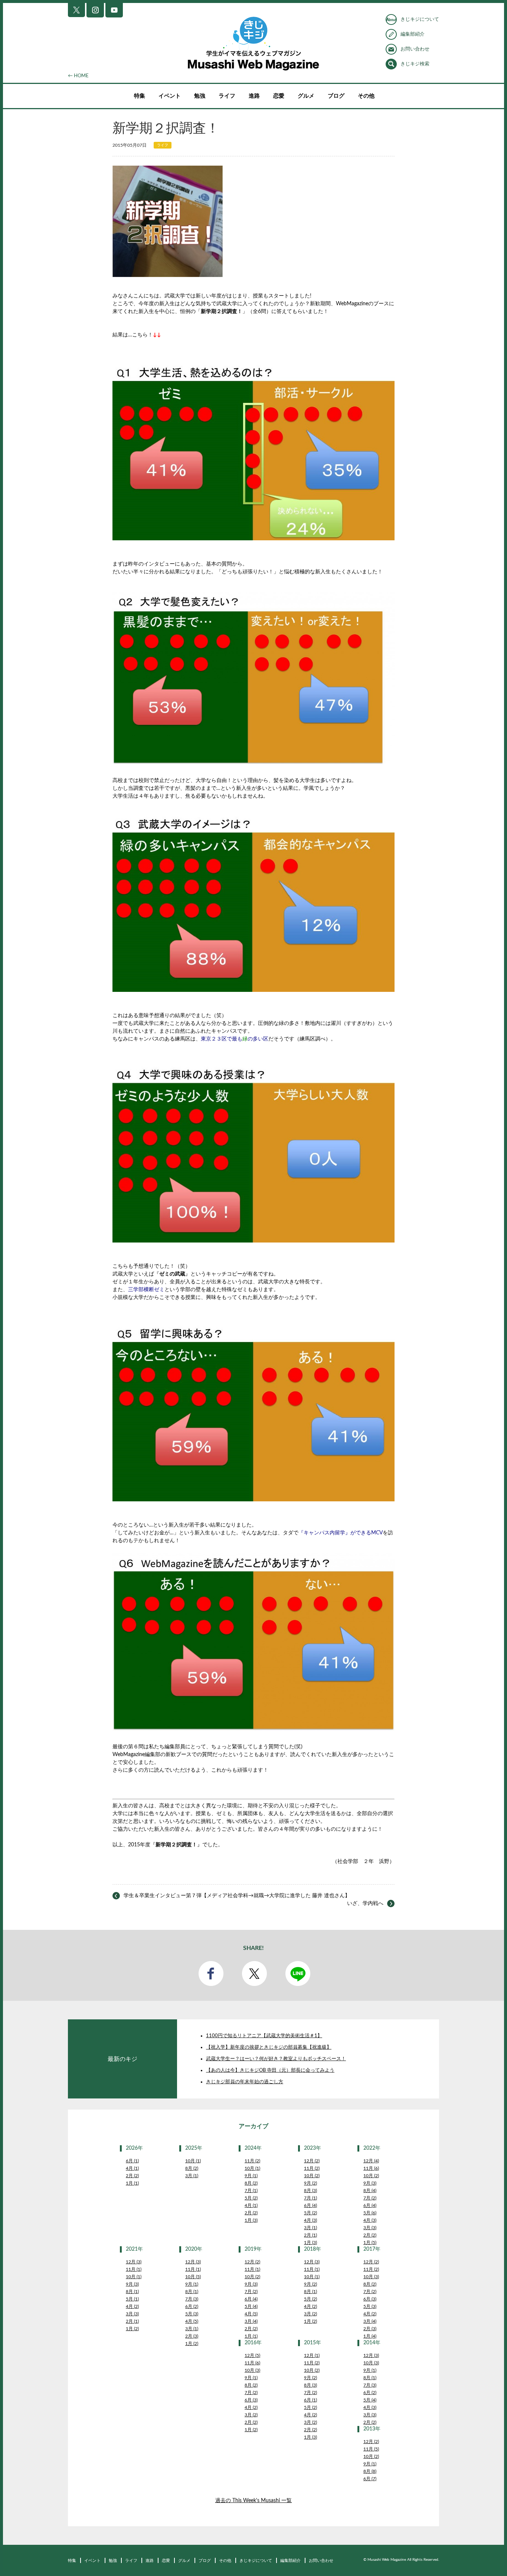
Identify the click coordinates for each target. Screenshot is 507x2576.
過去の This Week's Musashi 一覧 (253, 2501)
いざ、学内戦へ (365, 1903)
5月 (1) (132, 2299)
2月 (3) (192, 2336)
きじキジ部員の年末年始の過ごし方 (245, 2082)
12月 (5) (252, 2355)
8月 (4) (370, 2191)
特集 (140, 96)
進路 (254, 96)
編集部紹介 (413, 34)
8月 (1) (132, 2292)
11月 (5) (371, 2449)
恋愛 (279, 96)
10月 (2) (312, 2176)
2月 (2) (132, 2176)
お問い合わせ (415, 49)
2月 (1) (310, 2235)
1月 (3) (251, 2220)
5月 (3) (192, 2314)
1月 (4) (370, 2336)
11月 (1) (134, 2269)
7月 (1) (251, 2191)
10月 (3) (371, 2277)
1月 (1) (132, 2183)
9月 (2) (310, 2183)
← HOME (78, 76)
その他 (366, 96)
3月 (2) (310, 2314)
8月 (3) (310, 2191)
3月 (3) (370, 2228)
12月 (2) (312, 2161)
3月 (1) (192, 2176)
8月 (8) (370, 2471)
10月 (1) (193, 2161)
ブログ (336, 96)
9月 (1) (251, 2176)
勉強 (200, 96)
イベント (170, 96)
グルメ (306, 96)
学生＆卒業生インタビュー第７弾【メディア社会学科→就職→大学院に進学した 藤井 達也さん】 (237, 1896)
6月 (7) (370, 2479)
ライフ (227, 96)
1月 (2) (132, 2329)
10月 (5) (193, 2277)
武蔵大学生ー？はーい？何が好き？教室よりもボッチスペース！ (276, 2059)
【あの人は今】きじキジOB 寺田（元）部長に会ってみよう (270, 2070)
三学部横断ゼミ (146, 1290)
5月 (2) (251, 2198)
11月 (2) (252, 2161)
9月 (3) (370, 2183)
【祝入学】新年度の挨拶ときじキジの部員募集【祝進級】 (269, 2047)
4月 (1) (132, 2168)
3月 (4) (251, 2321)
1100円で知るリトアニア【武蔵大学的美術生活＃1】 (264, 2036)
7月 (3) (192, 2299)
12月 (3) (134, 2262)
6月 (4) (310, 2205)
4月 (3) (310, 2220)
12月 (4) (371, 2161)
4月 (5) (192, 2321)
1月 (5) (370, 2243)
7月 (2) (370, 2198)
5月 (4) (251, 2306)
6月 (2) (192, 2306)
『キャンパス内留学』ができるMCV (341, 1533)
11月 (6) (371, 2168)
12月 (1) (312, 2355)
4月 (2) (132, 2306)
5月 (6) (370, 2213)
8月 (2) (192, 2168)
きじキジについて (420, 19)
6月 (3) (370, 2299)
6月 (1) (132, 2161)
